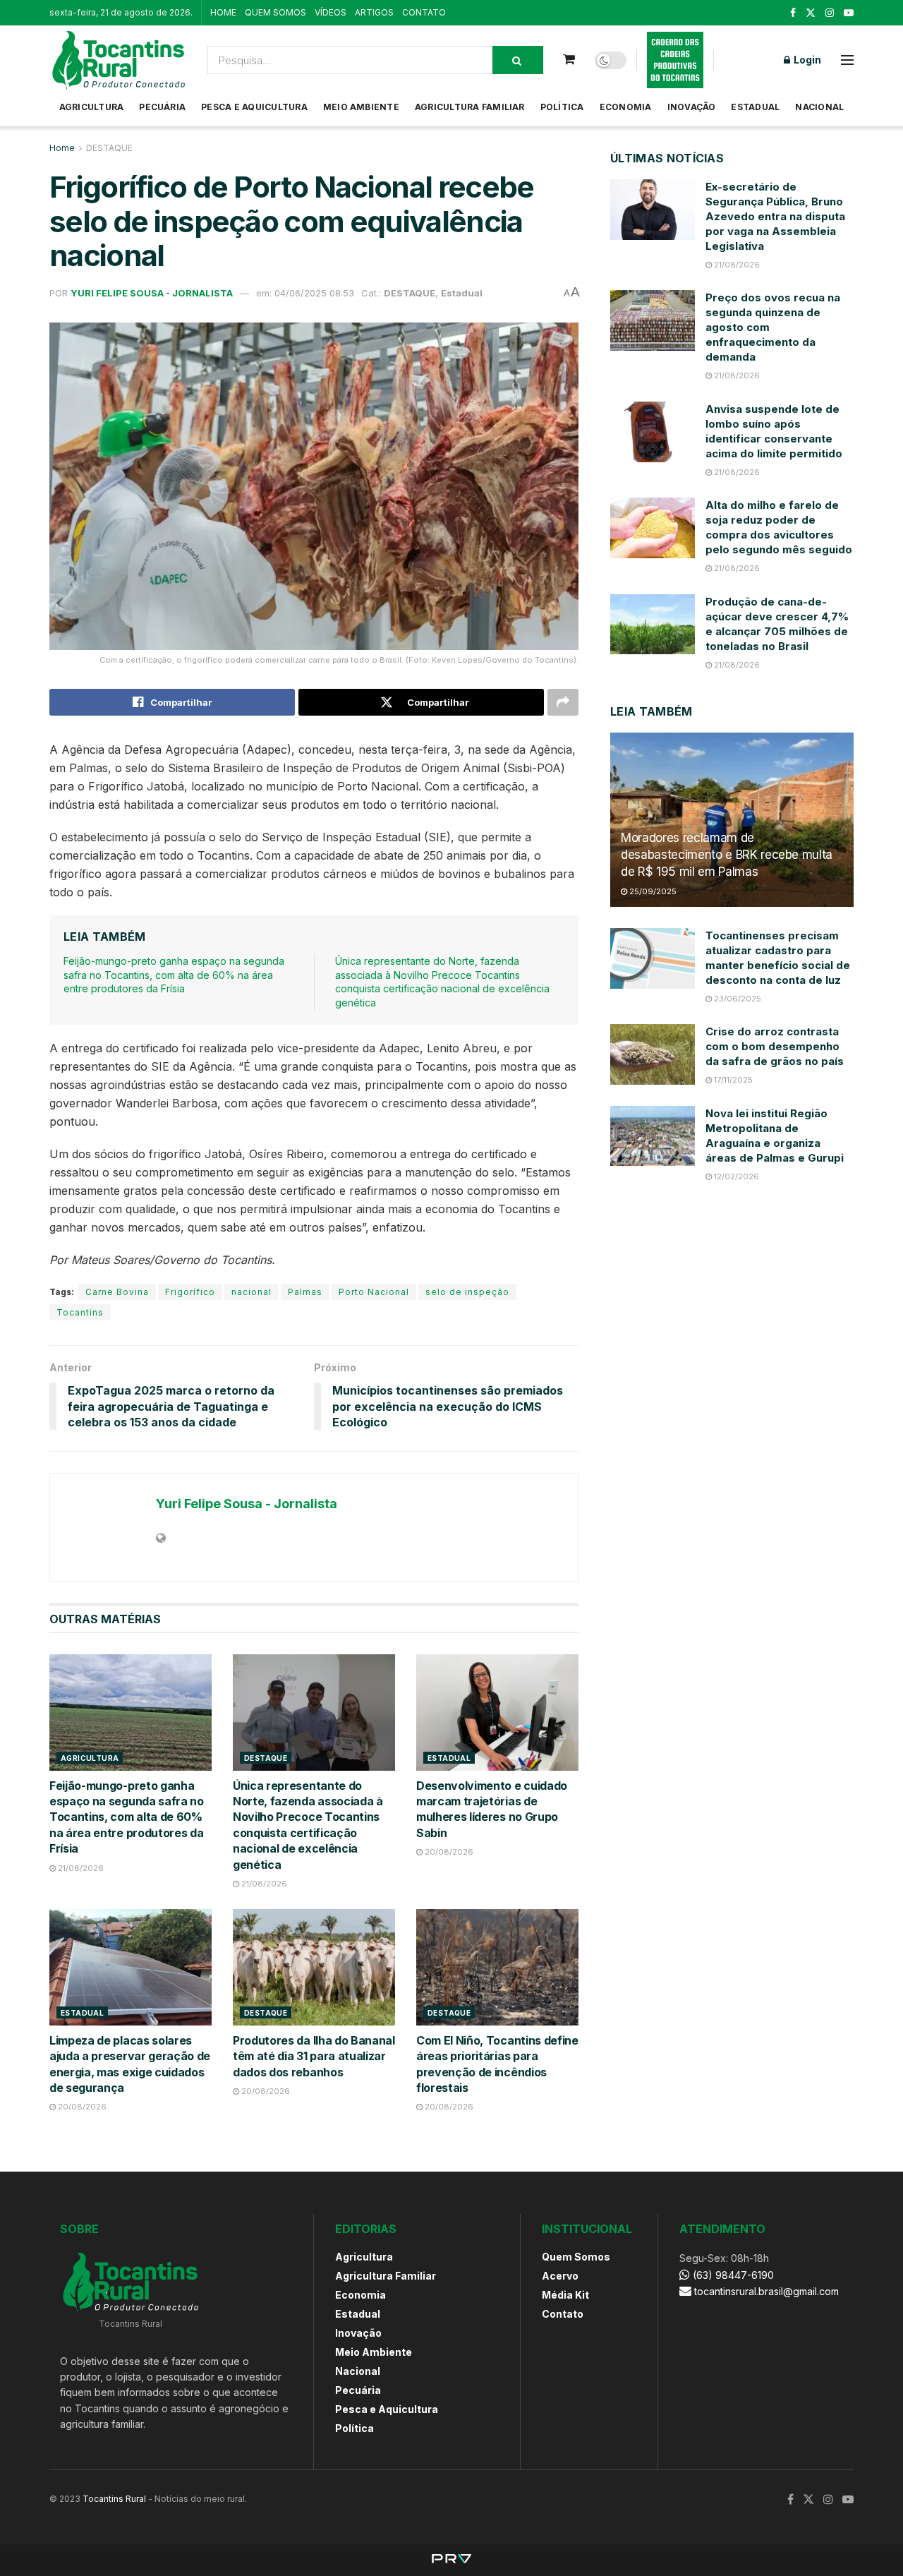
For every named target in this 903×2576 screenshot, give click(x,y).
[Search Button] (518, 60)
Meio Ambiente (361, 107)
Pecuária (162, 107)
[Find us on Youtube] (849, 13)
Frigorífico (190, 1292)
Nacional (819, 107)
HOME (223, 12)
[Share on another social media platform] (563, 702)
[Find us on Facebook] (793, 13)
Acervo (560, 2276)
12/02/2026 (735, 1176)
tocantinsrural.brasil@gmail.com (766, 2291)
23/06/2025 (737, 999)
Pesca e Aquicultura (254, 107)
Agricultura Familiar (470, 107)
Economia (626, 107)
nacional (251, 1292)
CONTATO (424, 12)
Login (806, 60)
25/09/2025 (652, 891)
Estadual (755, 107)
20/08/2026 (448, 1852)
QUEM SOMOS (275, 12)
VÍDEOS (331, 12)
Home (62, 148)
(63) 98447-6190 (732, 2275)
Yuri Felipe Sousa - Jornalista (152, 293)
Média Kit (565, 2295)
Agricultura (92, 107)
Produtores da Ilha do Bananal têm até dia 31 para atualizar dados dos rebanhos (314, 2056)
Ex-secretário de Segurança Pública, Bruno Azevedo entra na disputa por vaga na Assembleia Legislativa (775, 216)
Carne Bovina (117, 1292)
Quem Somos (576, 2257)
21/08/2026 (80, 1868)
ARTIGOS (374, 12)
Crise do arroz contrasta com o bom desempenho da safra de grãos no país (775, 1046)
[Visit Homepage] (119, 60)
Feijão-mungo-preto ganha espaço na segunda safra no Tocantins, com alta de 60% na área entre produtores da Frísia (174, 975)
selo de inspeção (467, 1292)
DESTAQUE (109, 148)
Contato (563, 2314)
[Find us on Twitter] (811, 13)
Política (562, 107)
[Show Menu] (847, 60)
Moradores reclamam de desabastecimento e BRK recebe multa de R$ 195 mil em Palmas (727, 855)
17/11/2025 (732, 1080)
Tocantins (80, 1312)
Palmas (305, 1292)
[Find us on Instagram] (830, 13)
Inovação (692, 107)
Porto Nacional (374, 1292)
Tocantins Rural (114, 2499)
